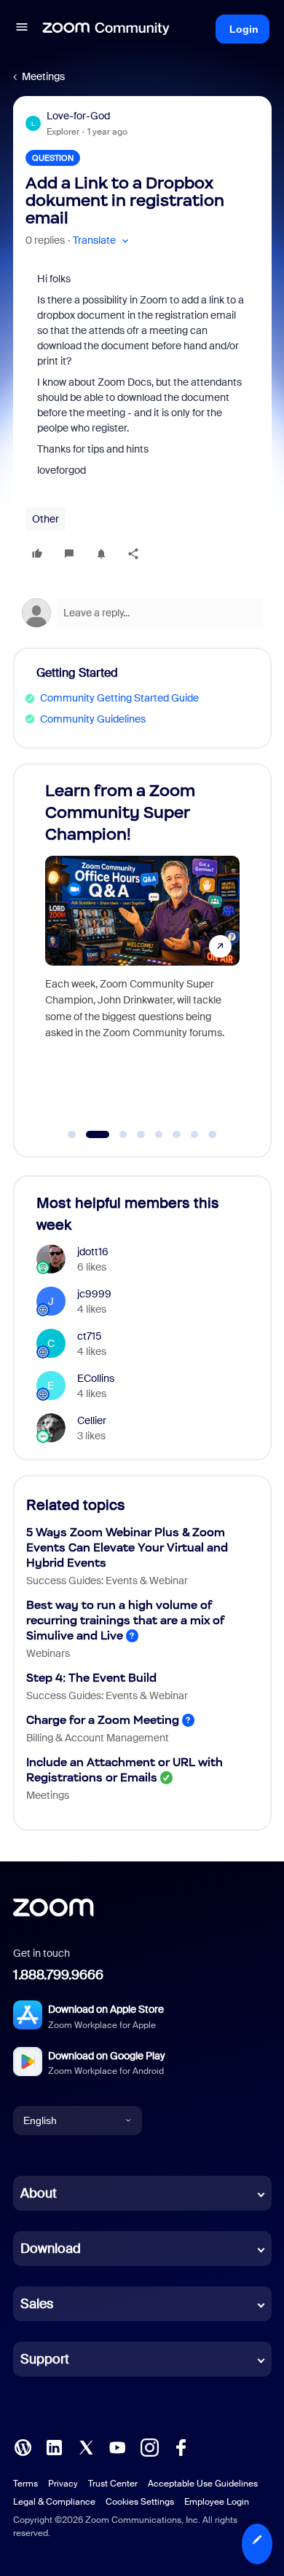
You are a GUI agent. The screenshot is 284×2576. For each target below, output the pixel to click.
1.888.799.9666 (58, 1975)
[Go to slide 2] (90, 1134)
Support (45, 2359)
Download (51, 2249)
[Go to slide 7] (194, 1134)
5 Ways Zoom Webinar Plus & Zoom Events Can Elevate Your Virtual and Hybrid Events (127, 1547)
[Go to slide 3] (115, 1134)
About (39, 2193)
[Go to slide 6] (177, 1134)
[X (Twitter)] (86, 2446)
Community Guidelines (93, 719)
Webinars (48, 1653)
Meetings (43, 76)
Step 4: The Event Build (91, 1678)
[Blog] (23, 2446)
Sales (37, 2304)
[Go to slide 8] (213, 1134)
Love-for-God (78, 116)
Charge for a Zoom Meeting (103, 1720)
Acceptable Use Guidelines (203, 2484)
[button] (22, 29)
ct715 (90, 1336)
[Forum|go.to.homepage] (106, 29)
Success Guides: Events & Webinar (107, 1581)
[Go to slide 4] (141, 1134)
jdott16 (93, 1252)
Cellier (92, 1420)
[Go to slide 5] (159, 1134)
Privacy (63, 2484)
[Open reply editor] (142, 613)
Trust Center (113, 2484)
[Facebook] (181, 2446)
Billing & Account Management (98, 1738)
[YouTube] (117, 2446)
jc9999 (94, 1294)
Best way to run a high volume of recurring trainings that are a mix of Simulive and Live (125, 1620)
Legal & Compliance (54, 2502)
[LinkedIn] (54, 2446)
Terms (25, 2484)
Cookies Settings (140, 2502)
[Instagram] (149, 2446)
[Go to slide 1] (72, 1134)
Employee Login (217, 2502)
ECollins (96, 1378)
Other (46, 519)
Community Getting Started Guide (119, 698)
